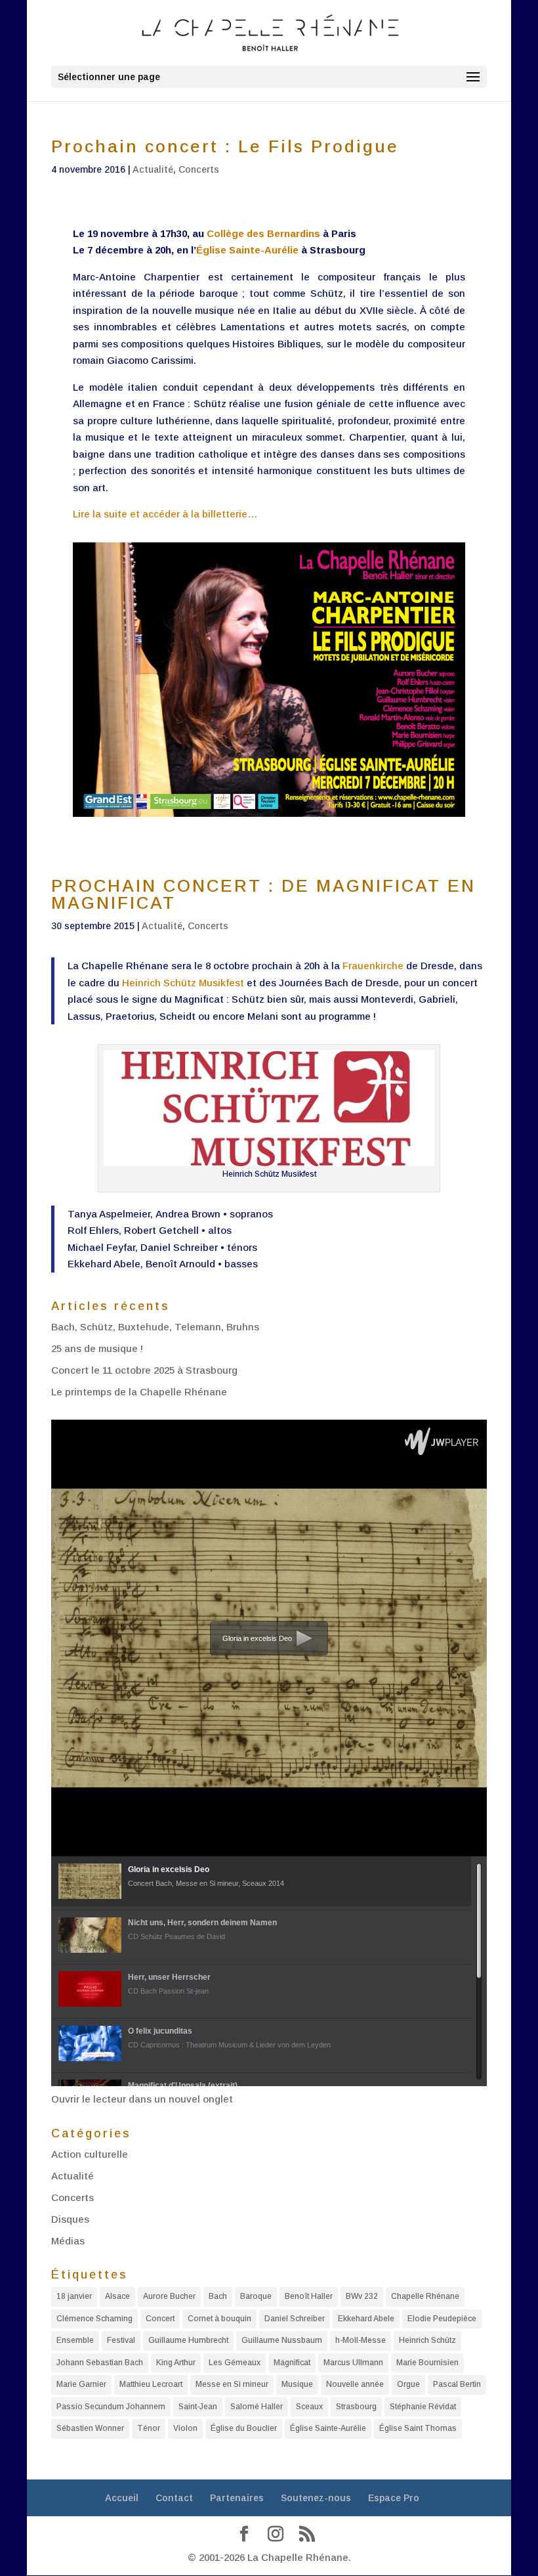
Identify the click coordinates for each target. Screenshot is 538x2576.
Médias (68, 2241)
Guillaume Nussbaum (282, 2340)
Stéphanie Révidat (423, 2407)
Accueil (122, 2498)
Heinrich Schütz (427, 2340)
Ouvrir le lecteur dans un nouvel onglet (142, 2099)
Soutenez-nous (316, 2498)
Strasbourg (356, 2407)
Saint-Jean (198, 2407)
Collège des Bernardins (263, 233)
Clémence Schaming (94, 2319)
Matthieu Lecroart (151, 2384)
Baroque (256, 2296)
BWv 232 (362, 2296)
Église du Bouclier (244, 2428)
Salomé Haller (257, 2407)
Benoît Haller (309, 2296)
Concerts (199, 169)
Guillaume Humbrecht (188, 2340)
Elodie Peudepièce (442, 2319)
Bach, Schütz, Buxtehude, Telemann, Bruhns (155, 1327)
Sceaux (309, 2407)
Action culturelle (90, 2154)
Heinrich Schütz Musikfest (183, 983)
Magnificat (292, 2363)
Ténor (149, 2428)
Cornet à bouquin (219, 2319)
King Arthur (176, 2363)
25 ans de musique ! (97, 1348)
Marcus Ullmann (353, 2363)
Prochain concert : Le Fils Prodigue (225, 146)
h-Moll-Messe (361, 2340)
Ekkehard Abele (366, 2319)
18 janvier (74, 2296)
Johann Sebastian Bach (100, 2363)
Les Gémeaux (235, 2363)
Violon (185, 2428)
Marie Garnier (81, 2384)
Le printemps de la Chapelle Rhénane (139, 1392)
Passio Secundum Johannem (111, 2407)
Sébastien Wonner (90, 2428)
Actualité (153, 169)
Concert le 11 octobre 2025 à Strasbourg (144, 1370)
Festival (121, 2340)
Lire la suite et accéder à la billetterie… (165, 514)
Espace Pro (394, 2498)
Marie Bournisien (427, 2363)
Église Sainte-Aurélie (247, 250)
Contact (174, 2498)
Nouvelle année (355, 2384)
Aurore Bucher (169, 2296)
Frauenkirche (373, 966)
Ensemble (75, 2340)
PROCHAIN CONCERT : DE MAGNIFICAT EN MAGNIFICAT (263, 894)
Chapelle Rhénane (425, 2296)
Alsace (117, 2296)
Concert (160, 2319)
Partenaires (237, 2498)
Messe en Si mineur (232, 2384)
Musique (297, 2384)
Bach (218, 2296)
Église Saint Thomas (418, 2428)
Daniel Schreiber (295, 2319)
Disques (70, 2219)
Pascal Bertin (457, 2384)
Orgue (408, 2384)
